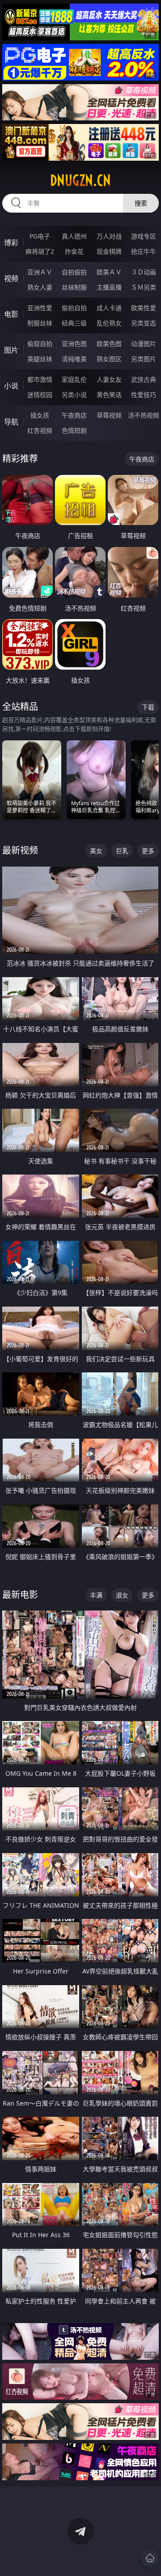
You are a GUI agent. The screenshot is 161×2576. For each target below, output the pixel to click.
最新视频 (20, 850)
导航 (11, 422)
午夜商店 (74, 415)
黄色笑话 (109, 395)
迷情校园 (40, 395)
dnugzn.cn (80, 180)
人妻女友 (109, 379)
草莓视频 (109, 415)
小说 (11, 386)
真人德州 (74, 236)
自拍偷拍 (74, 272)
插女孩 (40, 415)
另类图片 (144, 359)
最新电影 (20, 1595)
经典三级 (74, 323)
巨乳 (122, 851)
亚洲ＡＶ (40, 272)
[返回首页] (150, 2558)
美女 (96, 851)
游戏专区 (144, 236)
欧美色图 (109, 344)
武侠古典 (144, 379)
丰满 (96, 1595)
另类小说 (74, 395)
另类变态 (144, 323)
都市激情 (40, 379)
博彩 (11, 243)
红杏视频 (40, 430)
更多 (148, 851)
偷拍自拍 (74, 308)
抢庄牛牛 (144, 251)
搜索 (141, 203)
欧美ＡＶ (109, 272)
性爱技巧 (144, 395)
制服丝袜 (40, 323)
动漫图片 (144, 344)
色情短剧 (74, 430)
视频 (11, 278)
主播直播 (109, 287)
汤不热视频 (144, 415)
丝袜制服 (74, 287)
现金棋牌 (109, 251)
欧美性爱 (144, 308)
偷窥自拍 (40, 344)
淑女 (122, 1595)
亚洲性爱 (40, 308)
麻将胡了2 (40, 251)
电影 (11, 314)
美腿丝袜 (40, 359)
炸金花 (74, 251)
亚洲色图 (74, 344)
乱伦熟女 (109, 323)
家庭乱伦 (74, 379)
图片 (11, 350)
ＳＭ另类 (144, 287)
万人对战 (109, 236)
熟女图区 (109, 359)
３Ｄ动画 (144, 272)
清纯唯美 (74, 359)
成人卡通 (109, 308)
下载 (148, 707)
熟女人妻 (40, 287)
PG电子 (40, 236)
